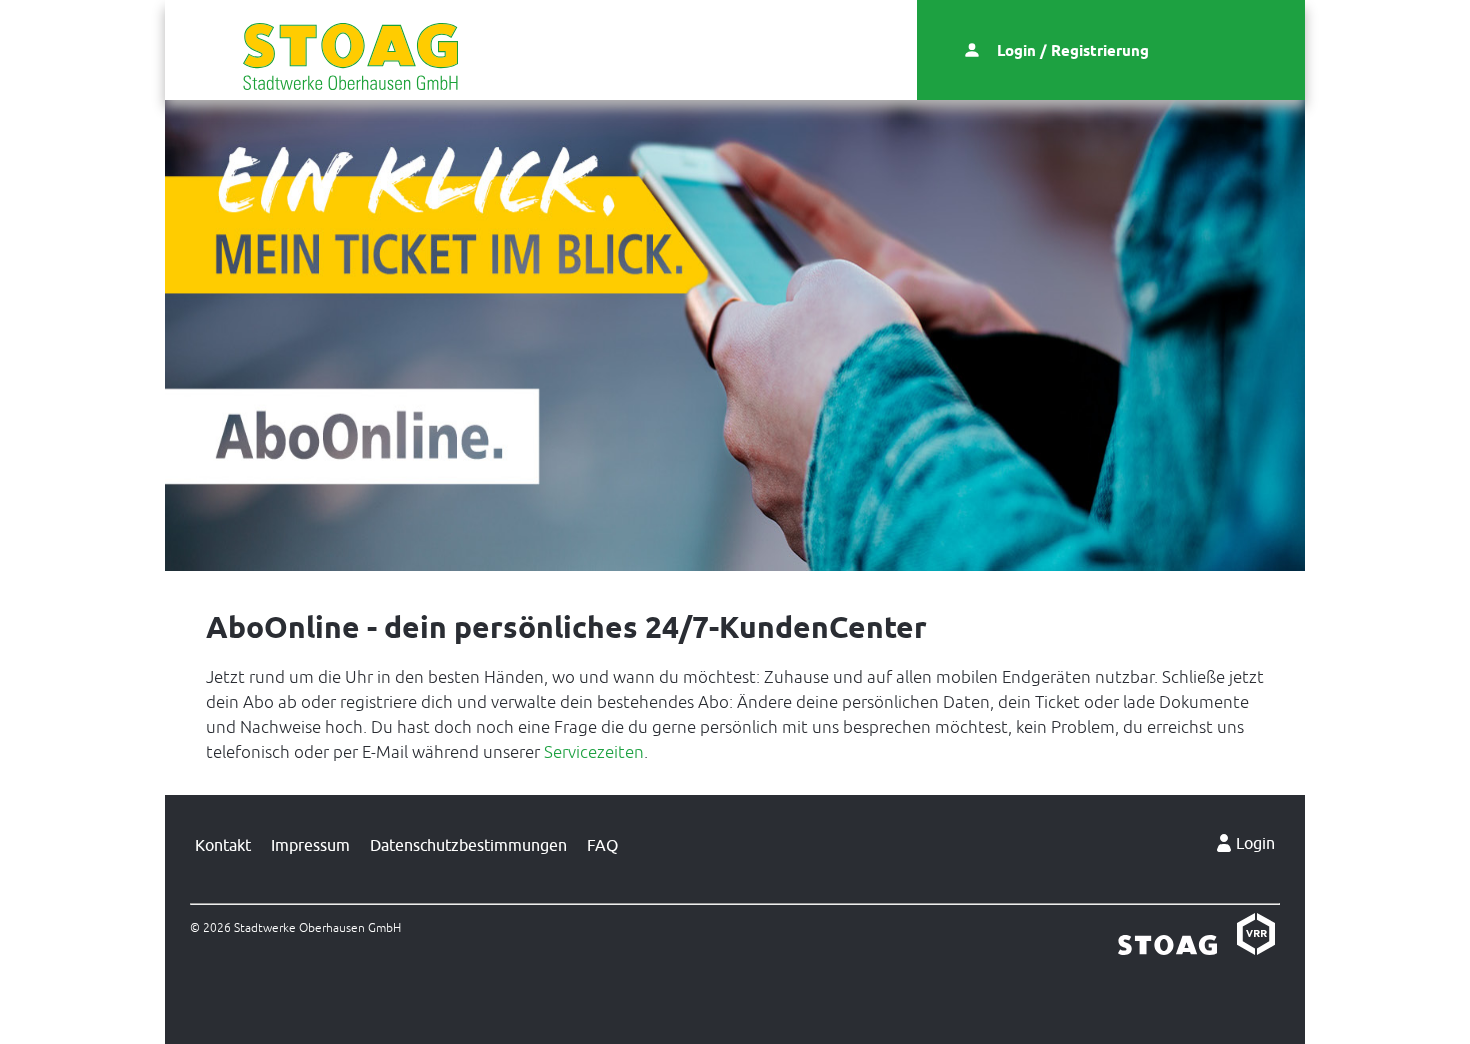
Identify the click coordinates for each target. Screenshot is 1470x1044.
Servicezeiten (594, 752)
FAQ (602, 845)
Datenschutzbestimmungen (468, 845)
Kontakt (223, 845)
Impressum (310, 845)
